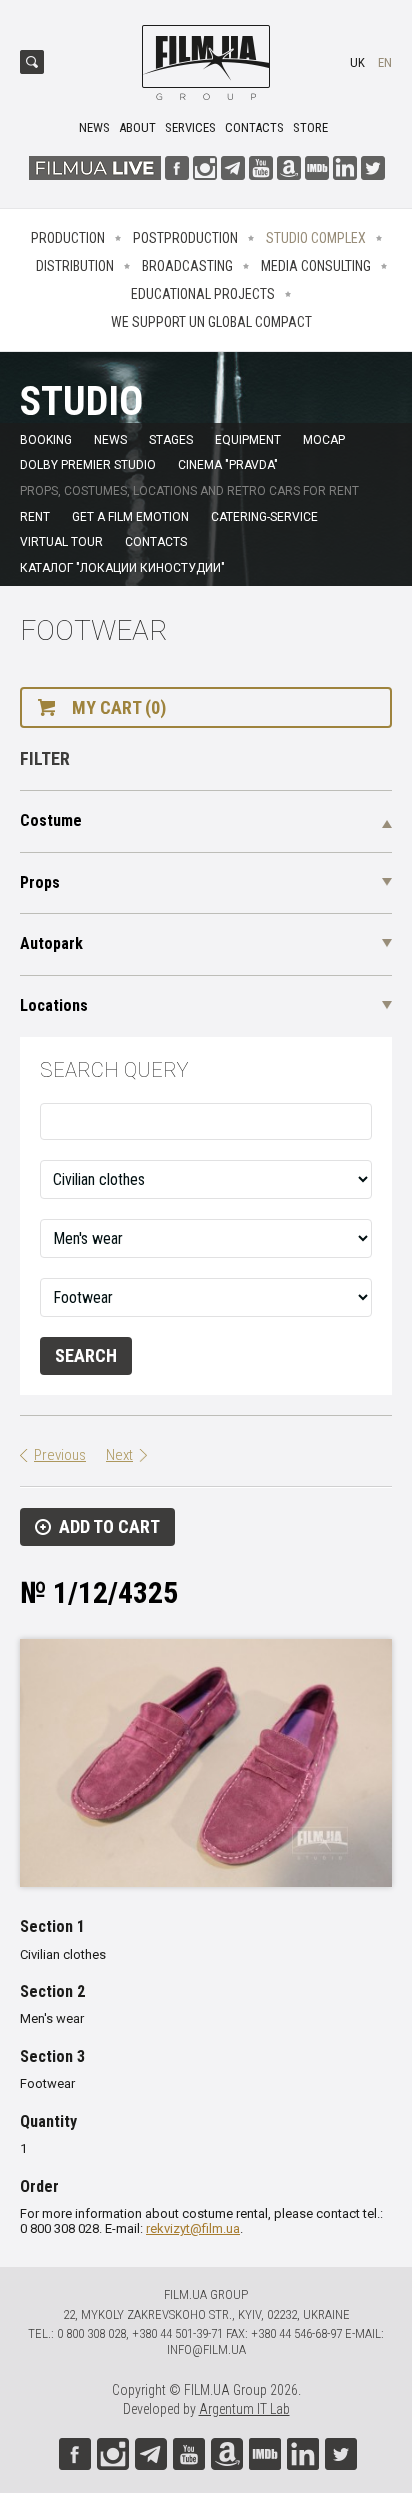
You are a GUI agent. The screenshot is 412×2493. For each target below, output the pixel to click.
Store (310, 127)
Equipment (248, 440)
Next (119, 1455)
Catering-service (264, 517)
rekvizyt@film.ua (193, 2228)
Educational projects (203, 294)
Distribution (75, 266)
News (94, 127)
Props (40, 882)
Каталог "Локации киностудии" (122, 568)
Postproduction (185, 238)
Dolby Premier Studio (88, 465)
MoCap (324, 440)
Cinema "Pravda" (228, 465)
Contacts (254, 127)
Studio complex (316, 238)
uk (357, 62)
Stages (171, 440)
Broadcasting (187, 266)
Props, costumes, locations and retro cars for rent (189, 491)
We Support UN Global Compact (211, 322)
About (137, 127)
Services (190, 127)
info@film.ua (206, 2349)
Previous (60, 1455)
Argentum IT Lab (244, 2409)
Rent (35, 517)
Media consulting (316, 266)
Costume (51, 820)
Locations (54, 1005)
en (385, 62)
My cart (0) (119, 707)
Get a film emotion (130, 517)
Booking (46, 440)
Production (68, 238)
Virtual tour (61, 542)
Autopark (51, 943)
